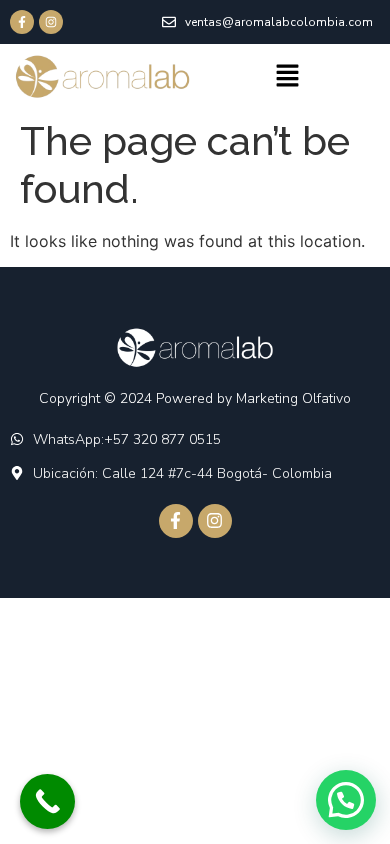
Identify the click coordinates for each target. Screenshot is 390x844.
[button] (287, 76)
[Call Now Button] (47, 801)
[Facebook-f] (22, 22)
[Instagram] (51, 22)
